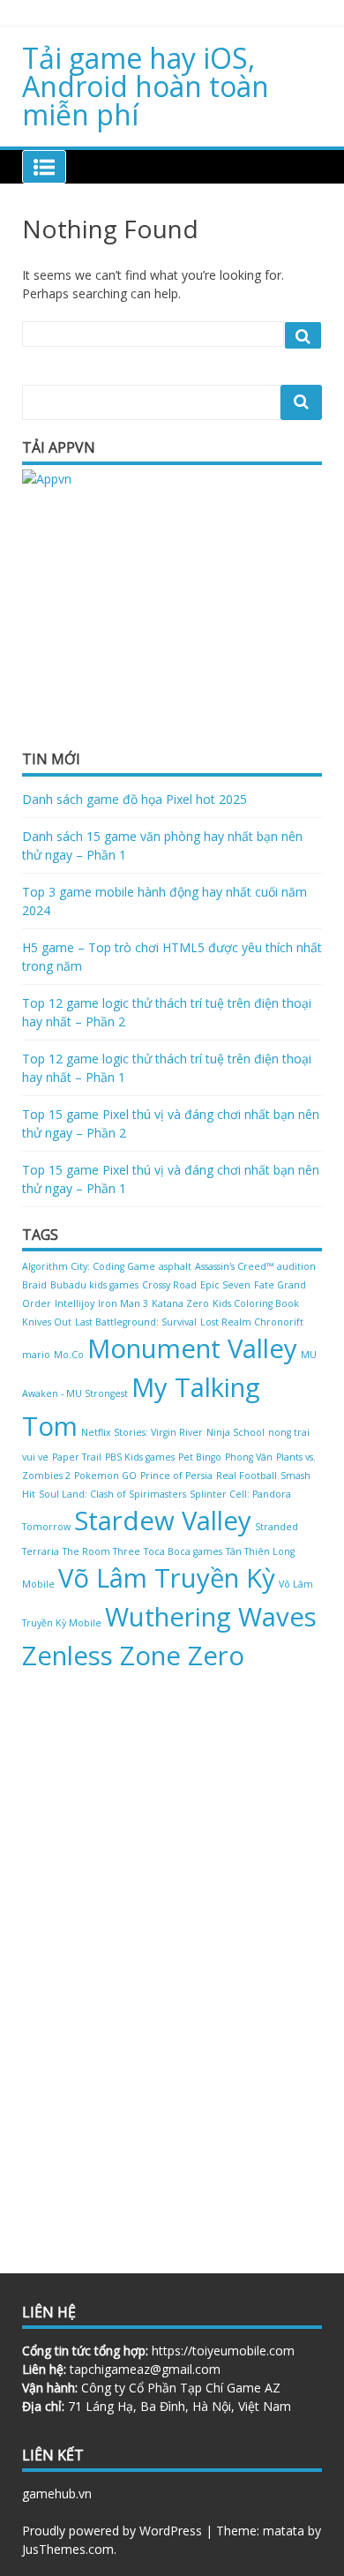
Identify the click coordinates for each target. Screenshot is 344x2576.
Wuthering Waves (211, 1617)
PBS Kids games (140, 1457)
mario (36, 1355)
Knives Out (47, 1322)
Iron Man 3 (123, 1303)
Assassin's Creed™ (234, 1266)
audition (296, 1266)
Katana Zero (180, 1303)
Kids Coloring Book (256, 1303)
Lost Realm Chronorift (252, 1322)
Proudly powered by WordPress (112, 2531)
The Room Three (101, 1551)
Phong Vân (249, 1457)
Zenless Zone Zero (133, 1656)
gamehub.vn (57, 2493)
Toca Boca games (183, 1551)
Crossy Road (169, 1285)
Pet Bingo (200, 1457)
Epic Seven (225, 1285)
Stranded (277, 1527)
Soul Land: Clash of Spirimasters (112, 1494)
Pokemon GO (105, 1476)
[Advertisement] (154, 617)
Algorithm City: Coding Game (89, 1266)
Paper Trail (77, 1457)
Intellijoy (75, 1303)
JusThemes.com (68, 2549)
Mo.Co (69, 1355)
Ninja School (236, 1432)
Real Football (247, 1476)
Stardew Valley (163, 1521)
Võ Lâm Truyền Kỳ (167, 1578)
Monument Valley (192, 1348)
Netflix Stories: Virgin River (142, 1432)
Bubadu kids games (94, 1285)
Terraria (41, 1551)
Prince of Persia (176, 1476)
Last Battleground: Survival (136, 1322)
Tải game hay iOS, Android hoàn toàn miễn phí (146, 86)
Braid (34, 1285)
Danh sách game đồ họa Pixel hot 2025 (135, 799)
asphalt (175, 1266)
